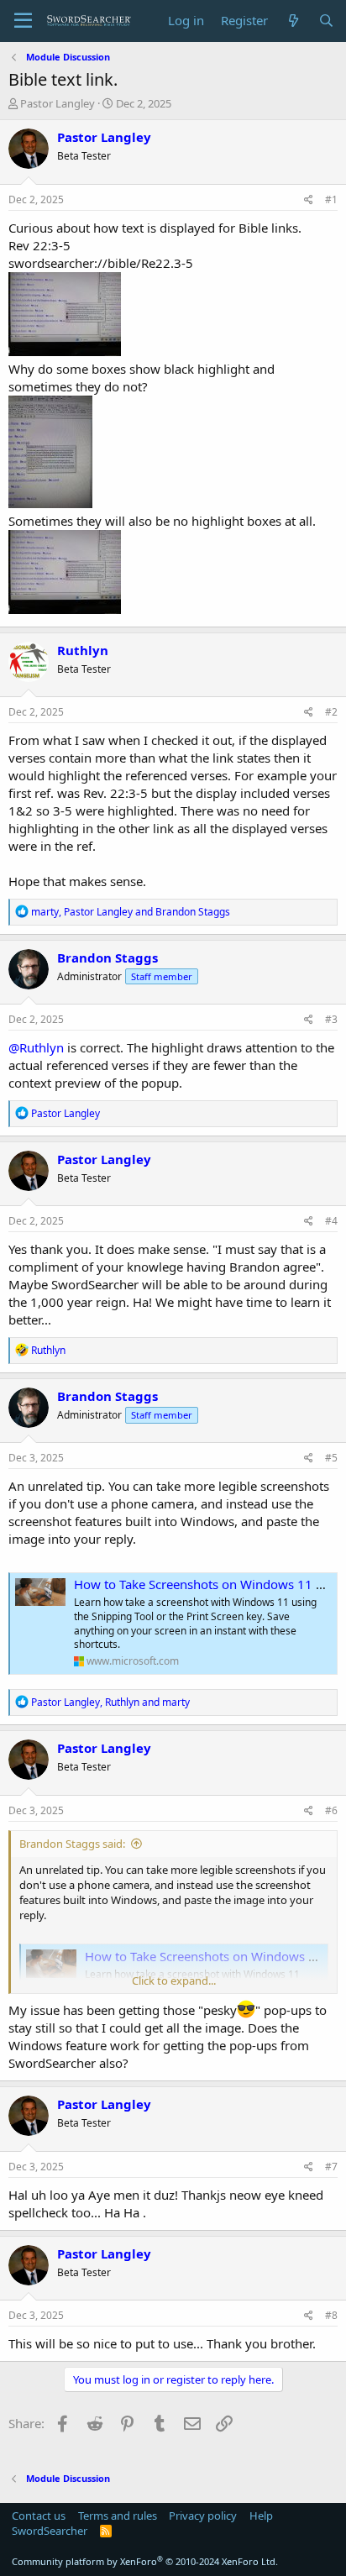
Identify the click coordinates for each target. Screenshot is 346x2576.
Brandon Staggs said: (72, 1844)
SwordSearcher (50, 2531)
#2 (331, 712)
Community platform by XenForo (145, 2561)
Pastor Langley (58, 103)
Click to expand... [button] (174, 1981)
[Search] (326, 21)
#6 (331, 1810)
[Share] (309, 200)
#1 (331, 199)
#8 (331, 2315)
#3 (331, 1019)
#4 (331, 1221)
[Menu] (23, 21)
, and (131, 912)
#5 (331, 1458)
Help (261, 2516)
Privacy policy (203, 2516)
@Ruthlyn (36, 1047)
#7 (331, 2167)
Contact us (39, 2516)
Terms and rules (118, 2516)
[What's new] (293, 21)
